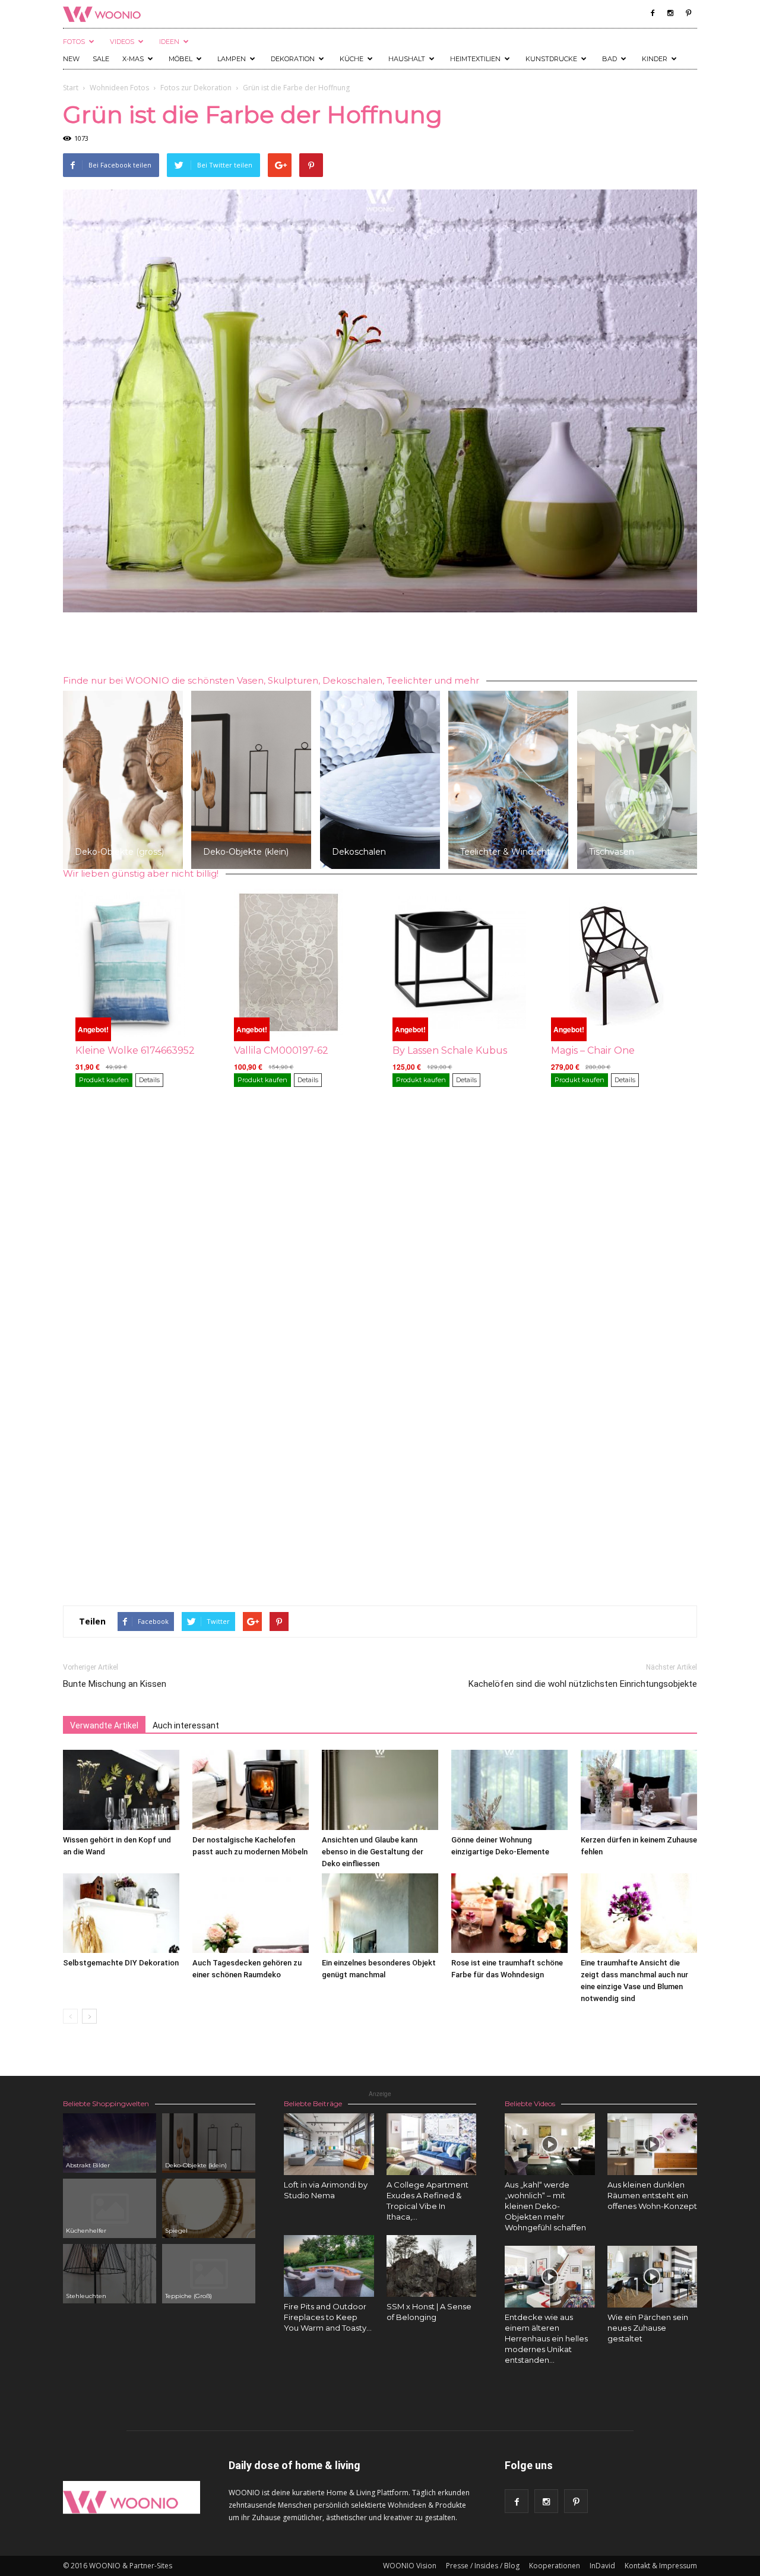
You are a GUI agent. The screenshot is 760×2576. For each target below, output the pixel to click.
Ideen (169, 42)
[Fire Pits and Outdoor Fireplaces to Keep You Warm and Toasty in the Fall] (329, 2266)
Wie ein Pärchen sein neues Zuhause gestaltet (648, 2328)
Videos (122, 42)
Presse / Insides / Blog (483, 2566)
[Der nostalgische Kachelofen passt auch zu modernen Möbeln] (251, 1790)
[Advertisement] (380, 646)
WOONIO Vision (410, 2566)
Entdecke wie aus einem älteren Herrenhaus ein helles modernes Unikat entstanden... (546, 2338)
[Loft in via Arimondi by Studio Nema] (329, 2144)
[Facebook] (653, 13)
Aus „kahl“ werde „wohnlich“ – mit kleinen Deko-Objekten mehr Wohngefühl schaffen (545, 2206)
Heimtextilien (475, 59)
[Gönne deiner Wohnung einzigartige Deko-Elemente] (509, 1790)
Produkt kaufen (104, 1080)
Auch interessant (186, 1725)
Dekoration (293, 59)
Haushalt (407, 59)
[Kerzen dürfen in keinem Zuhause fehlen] (639, 1790)
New (71, 59)
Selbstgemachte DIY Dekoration (121, 1963)
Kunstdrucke (551, 59)
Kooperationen (555, 2566)
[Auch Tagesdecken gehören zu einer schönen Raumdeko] (251, 1913)
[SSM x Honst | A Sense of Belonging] (432, 2266)
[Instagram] (670, 13)
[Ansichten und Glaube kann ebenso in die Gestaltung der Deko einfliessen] (380, 1790)
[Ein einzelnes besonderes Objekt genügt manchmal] (380, 1913)
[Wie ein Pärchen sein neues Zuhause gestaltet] (653, 2277)
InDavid (602, 2566)
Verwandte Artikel (104, 1725)
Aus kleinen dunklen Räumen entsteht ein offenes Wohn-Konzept (652, 2195)
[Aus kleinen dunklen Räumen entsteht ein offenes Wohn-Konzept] (653, 2144)
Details (149, 1080)
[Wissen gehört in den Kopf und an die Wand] (121, 1790)
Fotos (74, 42)
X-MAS (133, 59)
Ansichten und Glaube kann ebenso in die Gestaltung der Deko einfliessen (373, 1852)
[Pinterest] (688, 13)
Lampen (232, 59)
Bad (609, 59)
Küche (351, 59)
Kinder (655, 59)
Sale (101, 59)
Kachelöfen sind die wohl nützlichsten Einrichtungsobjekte (583, 1684)
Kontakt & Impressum (661, 2566)
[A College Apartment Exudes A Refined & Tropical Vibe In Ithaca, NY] (432, 2144)
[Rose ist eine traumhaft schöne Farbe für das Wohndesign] (509, 1913)
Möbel (180, 59)
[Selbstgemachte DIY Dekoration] (121, 1913)
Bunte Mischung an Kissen (115, 1684)
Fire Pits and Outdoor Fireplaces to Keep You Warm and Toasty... (328, 2317)
